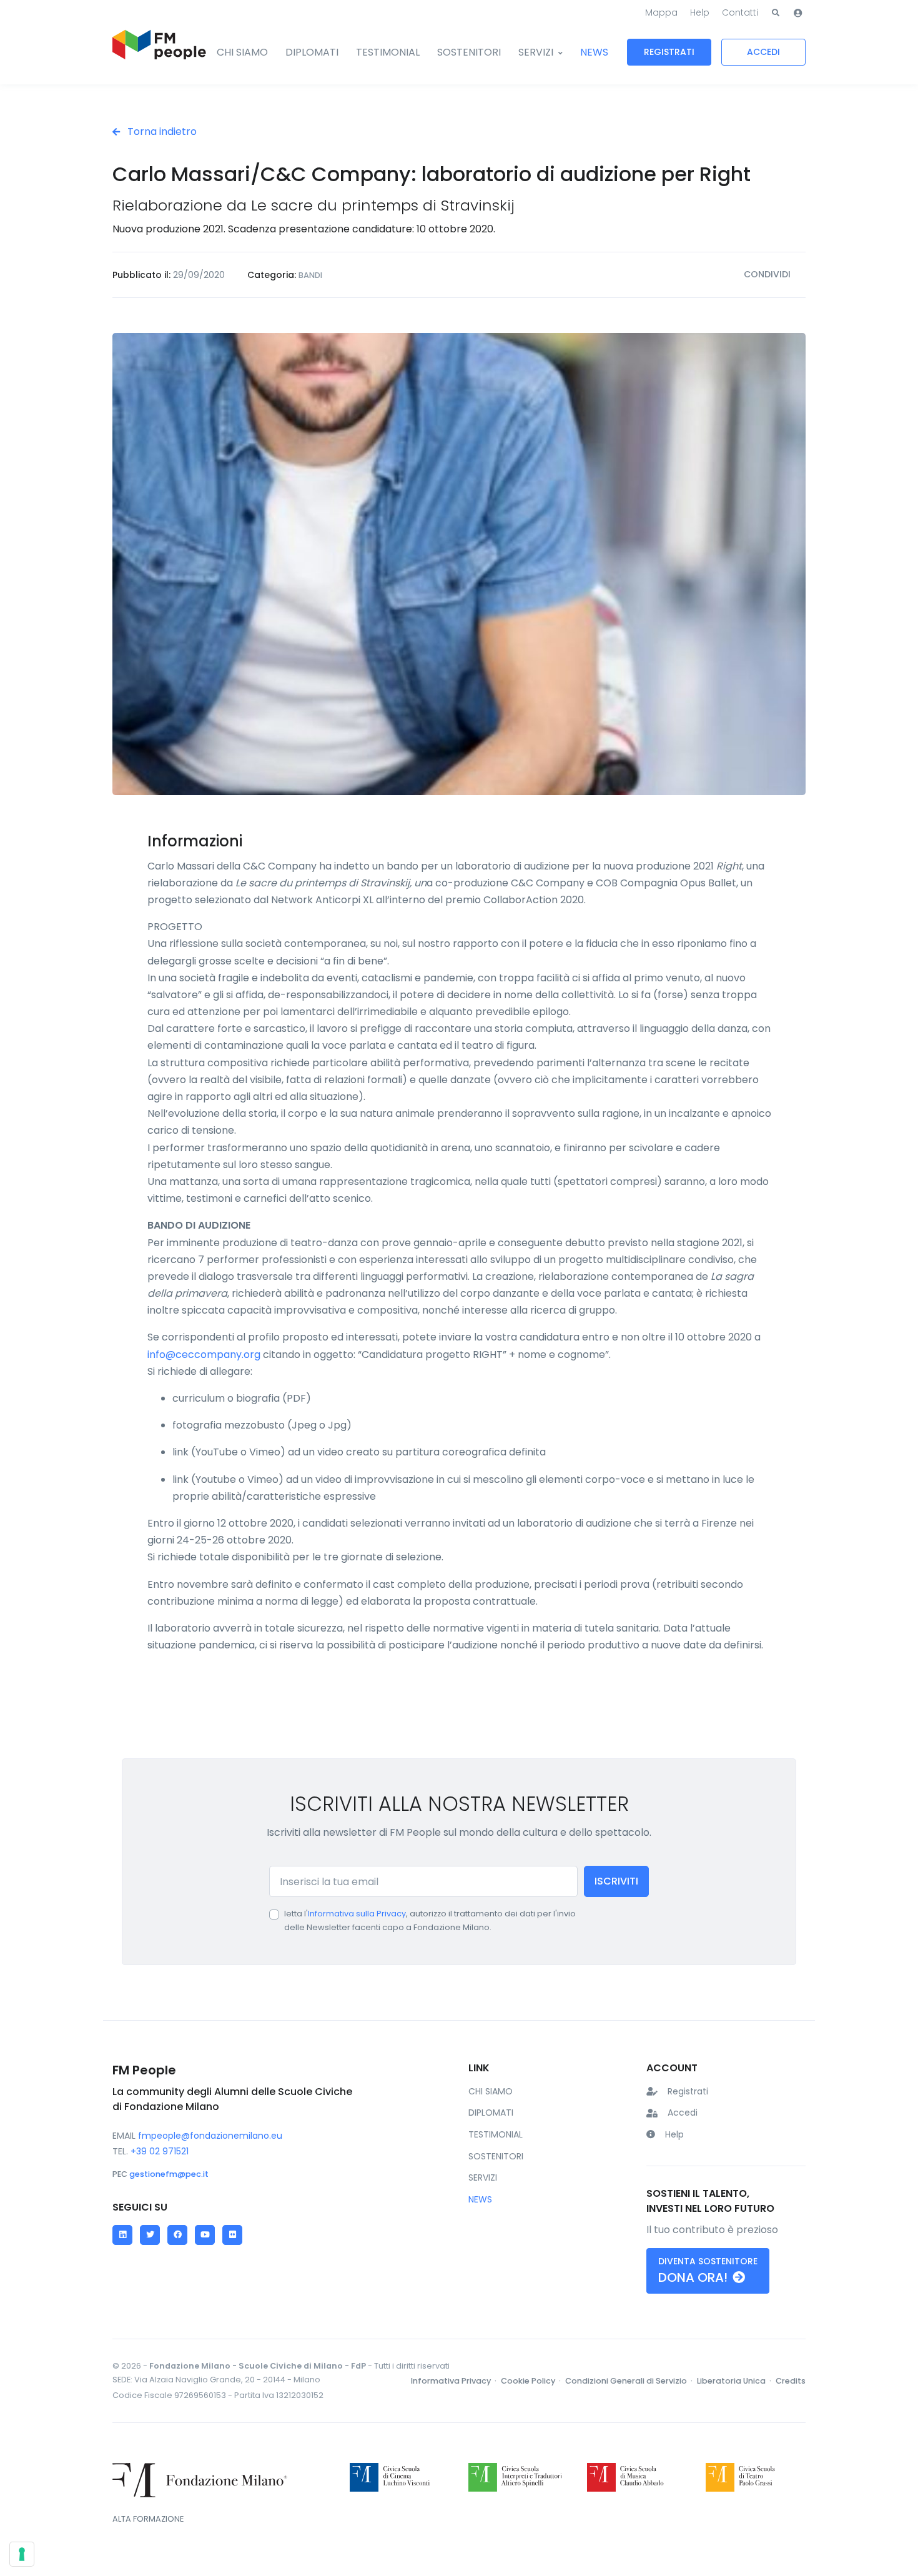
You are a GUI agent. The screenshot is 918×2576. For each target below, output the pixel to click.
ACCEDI (763, 52)
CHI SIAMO (242, 52)
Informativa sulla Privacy (357, 1914)
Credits (791, 2381)
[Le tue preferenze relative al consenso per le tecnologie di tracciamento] (22, 2554)
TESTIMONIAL (388, 52)
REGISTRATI (669, 52)
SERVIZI (536, 52)
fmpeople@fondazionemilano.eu (210, 2136)
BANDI (310, 275)
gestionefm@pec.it (169, 2174)
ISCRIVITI (616, 1881)
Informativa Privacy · (455, 2381)
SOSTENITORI (469, 52)
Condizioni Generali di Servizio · (630, 2381)
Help (700, 12)
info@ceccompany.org (204, 1355)
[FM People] (159, 52)
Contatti (740, 12)
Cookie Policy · (532, 2381)
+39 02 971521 (160, 2151)
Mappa (661, 12)
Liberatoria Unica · (735, 2381)
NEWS (594, 52)
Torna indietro (161, 131)
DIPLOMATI (312, 52)
